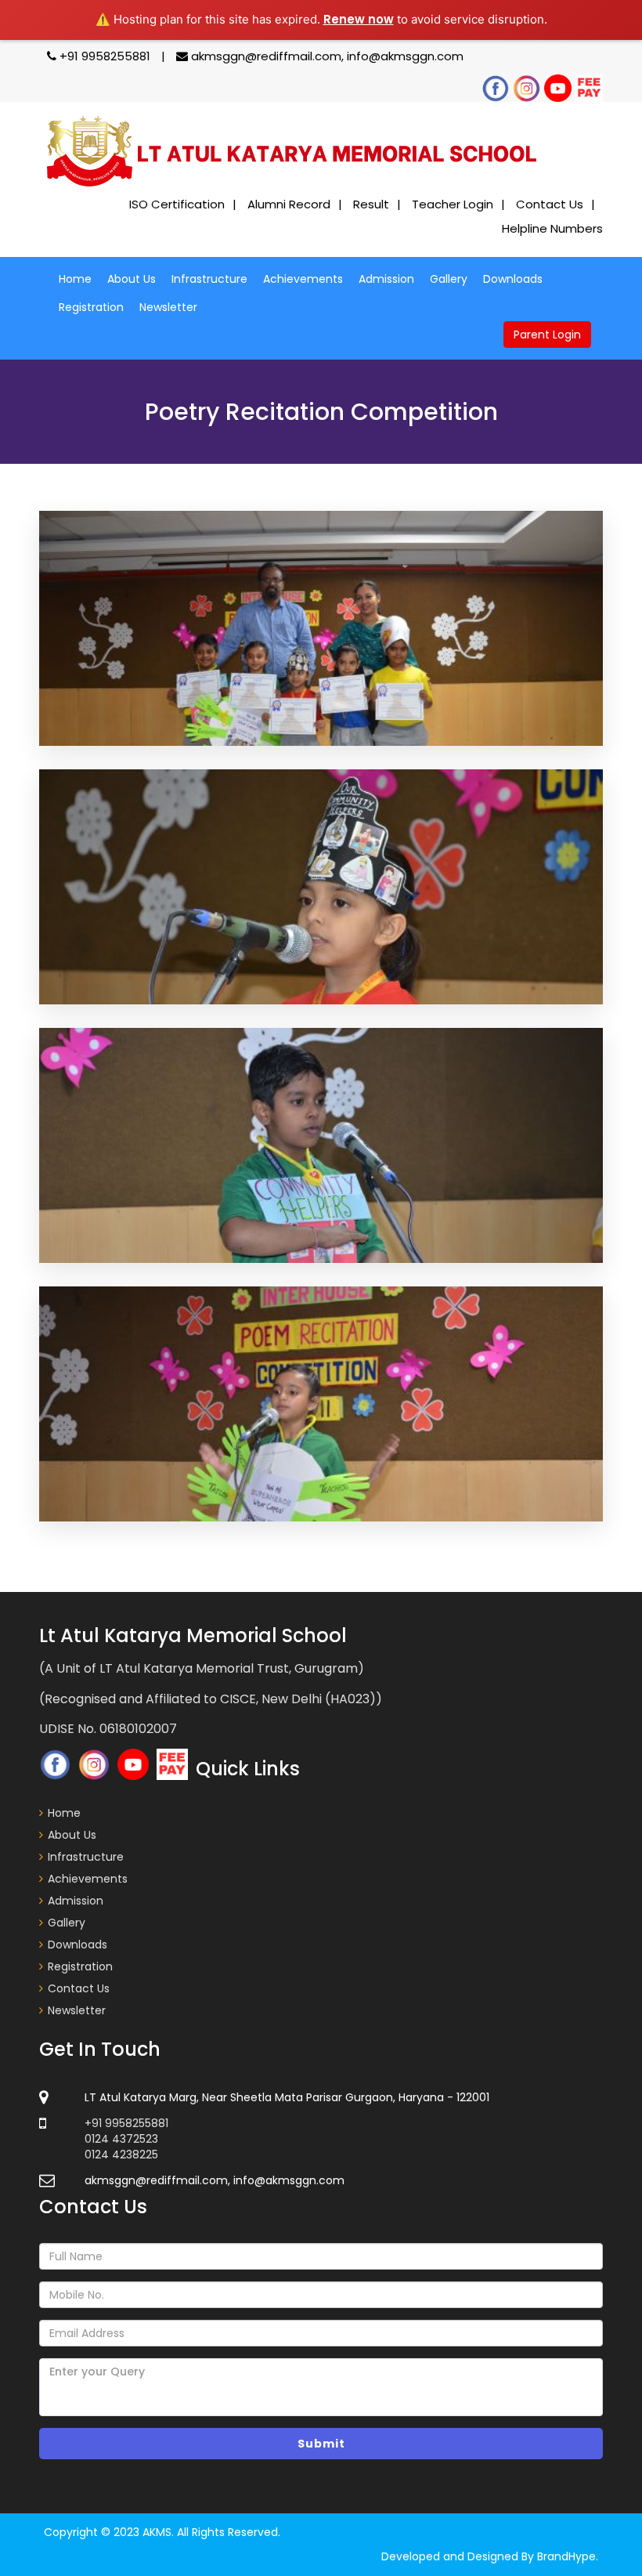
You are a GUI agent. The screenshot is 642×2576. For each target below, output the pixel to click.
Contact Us (550, 204)
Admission (386, 279)
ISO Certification (177, 204)
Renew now (359, 19)
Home (75, 279)
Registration (91, 307)
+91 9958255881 (105, 56)
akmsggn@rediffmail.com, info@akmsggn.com (326, 56)
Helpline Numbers (552, 228)
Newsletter (168, 307)
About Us (132, 279)
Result (371, 204)
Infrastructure (209, 279)
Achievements (303, 279)
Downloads (513, 279)
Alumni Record (289, 204)
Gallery (449, 279)
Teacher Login (453, 204)
